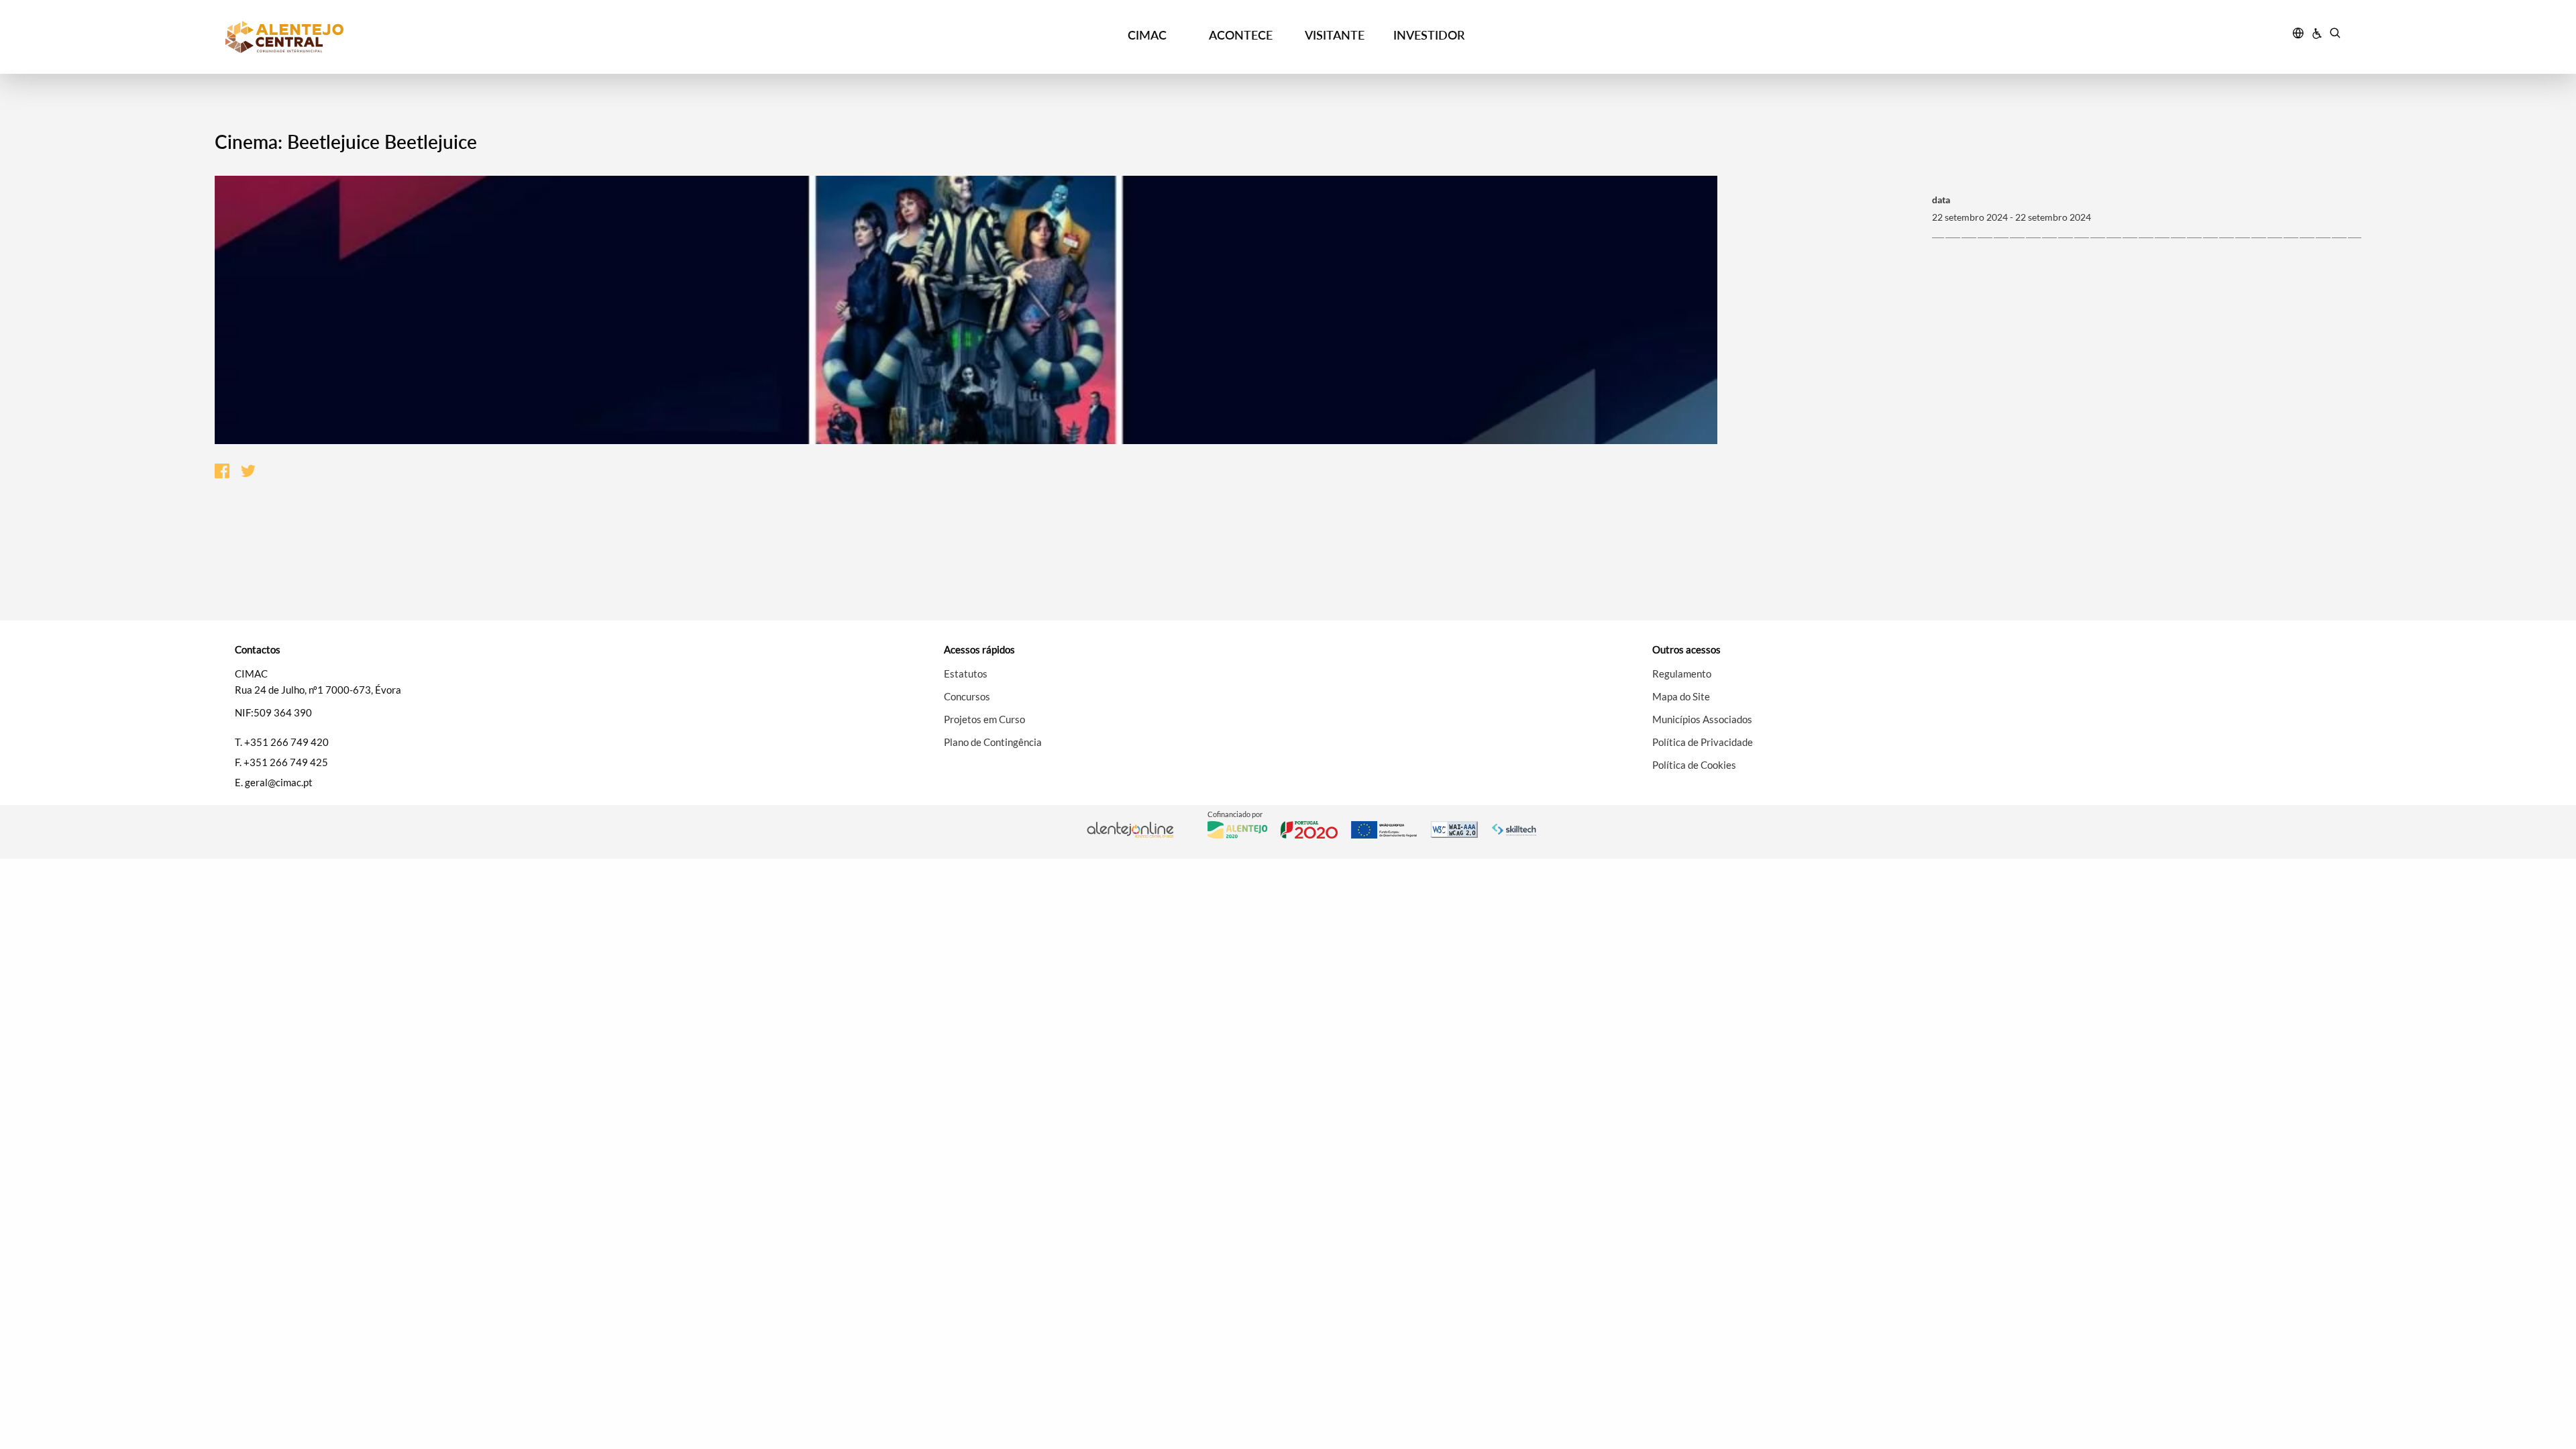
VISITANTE (1335, 35)
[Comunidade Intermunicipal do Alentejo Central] (490, 37)
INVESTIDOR (1429, 35)
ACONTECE (1241, 35)
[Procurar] (2335, 35)
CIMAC (1147, 35)
